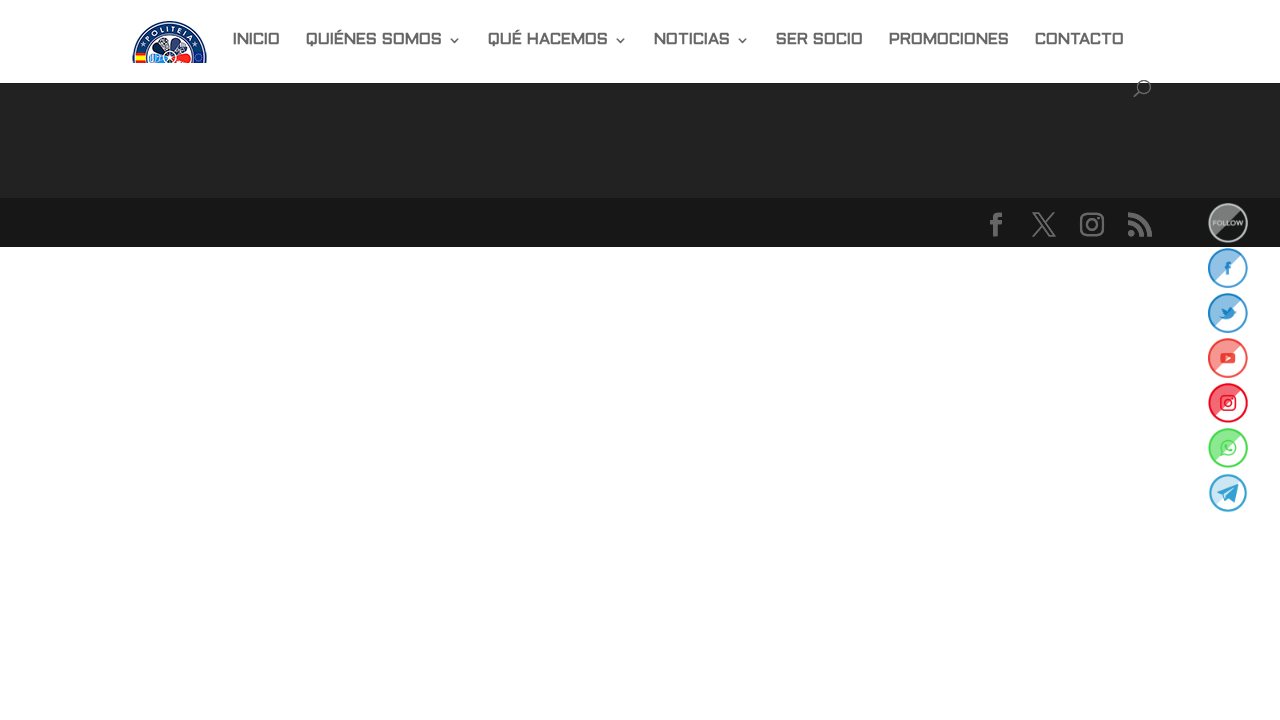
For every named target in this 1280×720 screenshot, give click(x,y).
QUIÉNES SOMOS (374, 40)
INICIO (256, 40)
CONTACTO (1079, 40)
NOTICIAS (692, 40)
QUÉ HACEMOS (548, 40)
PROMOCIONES (949, 40)
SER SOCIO (819, 40)
